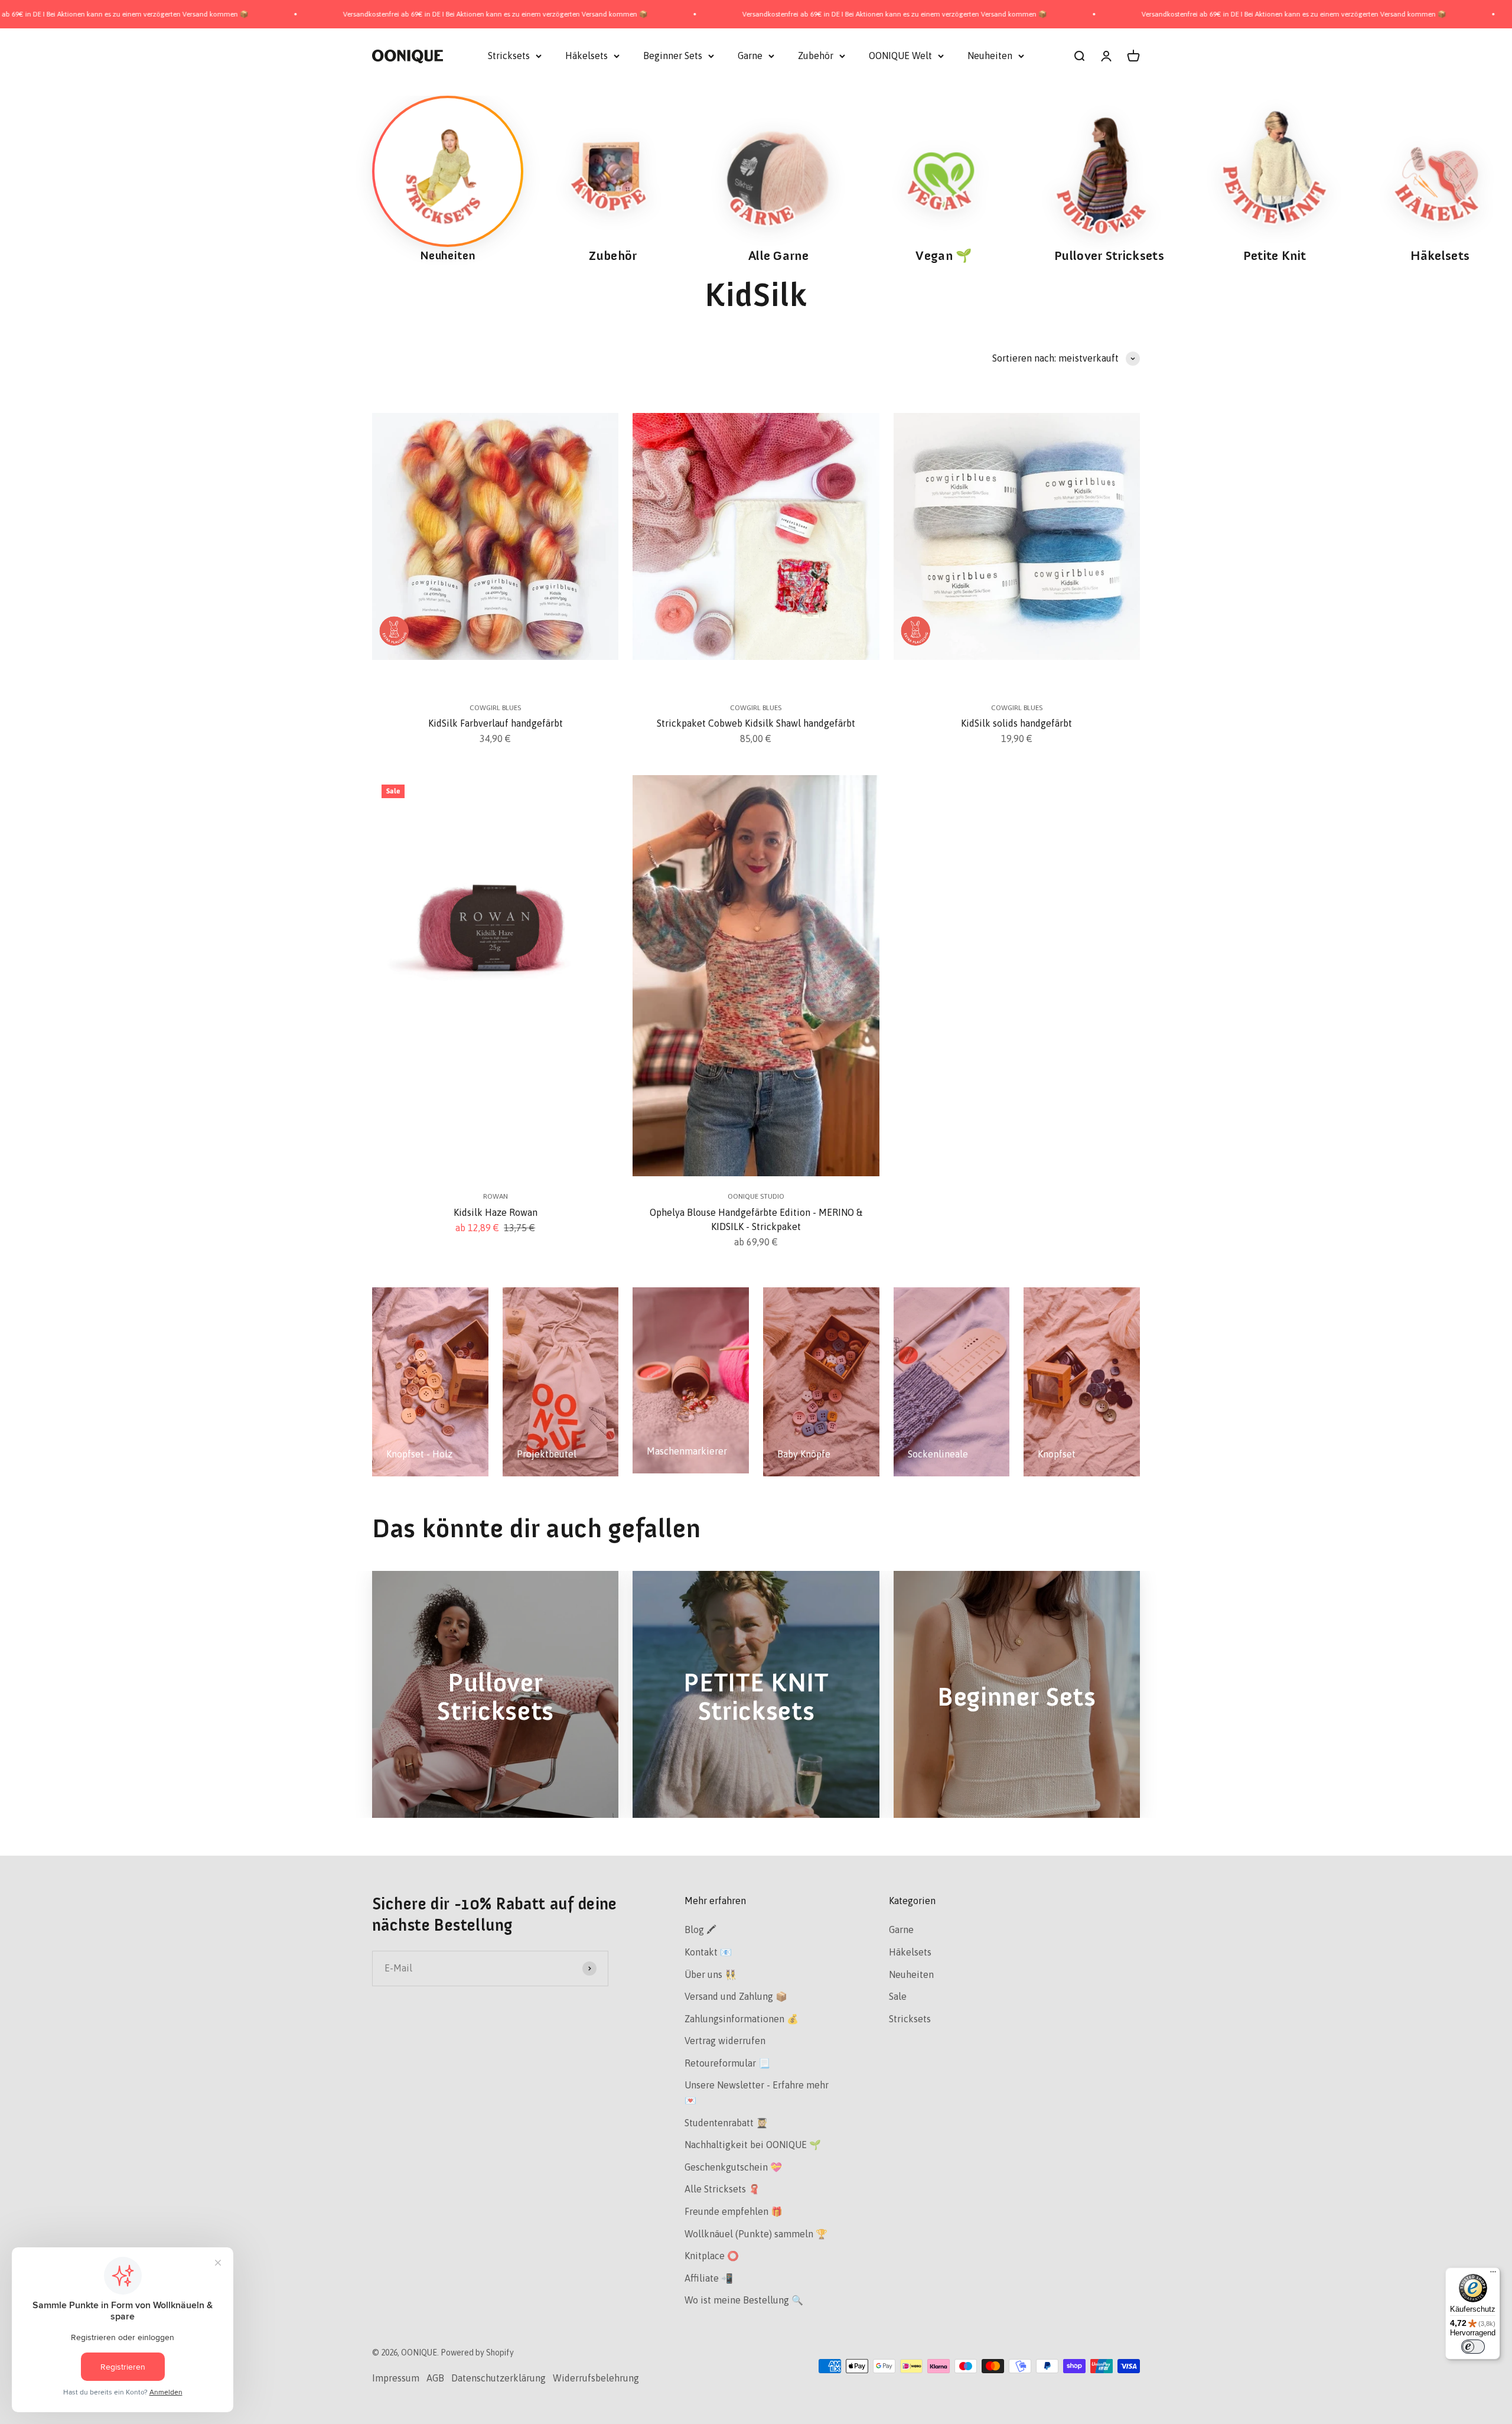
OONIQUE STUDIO (756, 1196)
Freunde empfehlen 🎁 (734, 2211)
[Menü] (1493, 2275)
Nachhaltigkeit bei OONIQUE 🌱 (753, 2145)
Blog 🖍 (700, 1930)
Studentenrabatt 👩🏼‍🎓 (726, 2123)
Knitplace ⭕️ (712, 2256)
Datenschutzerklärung (498, 2378)
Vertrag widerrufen (725, 2041)
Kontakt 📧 (708, 1952)
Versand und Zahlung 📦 (736, 1996)
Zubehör (816, 56)
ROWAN (496, 1196)
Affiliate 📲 (709, 2278)
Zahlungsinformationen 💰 (742, 2019)
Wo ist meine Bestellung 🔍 (744, 2300)
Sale (898, 1996)
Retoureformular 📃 (727, 2063)
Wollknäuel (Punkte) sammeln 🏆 (756, 2234)
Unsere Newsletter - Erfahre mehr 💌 (757, 2093)
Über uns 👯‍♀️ (711, 1974)
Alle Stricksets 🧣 (722, 2189)
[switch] (1473, 2347)
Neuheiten (990, 56)
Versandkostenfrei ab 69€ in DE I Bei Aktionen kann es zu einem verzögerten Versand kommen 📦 (284, 14)
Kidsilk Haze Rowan (496, 1212)
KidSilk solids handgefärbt (1016, 723)
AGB (435, 2378)
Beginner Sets (673, 56)
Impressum (396, 2378)
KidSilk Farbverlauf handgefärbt (496, 723)
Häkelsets (586, 56)
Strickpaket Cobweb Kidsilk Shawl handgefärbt (756, 723)
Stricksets (509, 56)
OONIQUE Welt (900, 56)
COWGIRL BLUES (495, 708)
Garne (750, 56)
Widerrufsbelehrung (596, 2378)
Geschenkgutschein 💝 (733, 2167)
